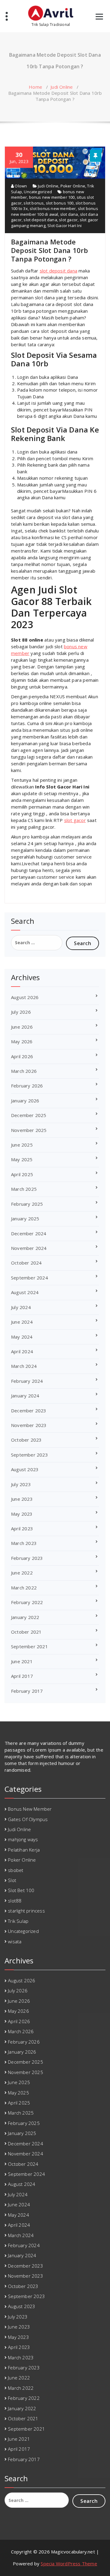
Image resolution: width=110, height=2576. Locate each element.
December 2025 (29, 1115)
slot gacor (68, 220)
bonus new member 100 (52, 197)
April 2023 (22, 1528)
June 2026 (22, 1027)
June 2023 (22, 1499)
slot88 (15, 1901)
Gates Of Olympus (28, 1819)
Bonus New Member (30, 1809)
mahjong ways (23, 1839)
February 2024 (27, 1381)
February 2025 (27, 1204)
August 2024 (25, 1292)
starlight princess (26, 1911)
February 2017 (27, 1691)
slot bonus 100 (60, 203)
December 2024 (29, 1233)
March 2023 (24, 1543)
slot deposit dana (40, 220)
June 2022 (22, 1573)
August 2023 (25, 1469)
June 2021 (22, 1661)
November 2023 (29, 1425)
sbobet (16, 1870)
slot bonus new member (53, 208)
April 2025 (22, 1174)
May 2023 (22, 1514)
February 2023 (27, 1558)
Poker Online (73, 186)
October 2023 (26, 1440)
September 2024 (29, 1278)
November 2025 (29, 1130)
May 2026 (22, 1041)
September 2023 (29, 1455)
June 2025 (22, 1145)
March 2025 (24, 1189)
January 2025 (25, 1219)
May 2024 (22, 1337)
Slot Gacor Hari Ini (64, 226)
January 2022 (25, 1617)
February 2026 (27, 1086)
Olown (20, 186)
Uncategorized (38, 192)
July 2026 (21, 1012)
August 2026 (25, 997)
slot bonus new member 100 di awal (55, 211)
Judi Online (62, 87)
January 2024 (25, 1396)
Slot (12, 1880)
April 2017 (22, 1676)
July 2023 (21, 1484)
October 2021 (26, 1632)
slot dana (69, 214)
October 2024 (26, 1263)
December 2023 (29, 1411)
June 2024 (22, 1322)
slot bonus (34, 203)
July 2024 (21, 1307)
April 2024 (22, 1351)
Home (35, 87)
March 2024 (24, 1366)
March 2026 (24, 1071)
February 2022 (27, 1602)
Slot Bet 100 (21, 1890)
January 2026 (25, 1101)
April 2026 (22, 1056)
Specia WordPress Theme (69, 2564)
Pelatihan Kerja (24, 1850)
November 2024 (29, 1248)
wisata (15, 1941)
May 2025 (22, 1159)
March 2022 (24, 1588)
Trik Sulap (18, 1921)
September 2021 (29, 1646)
